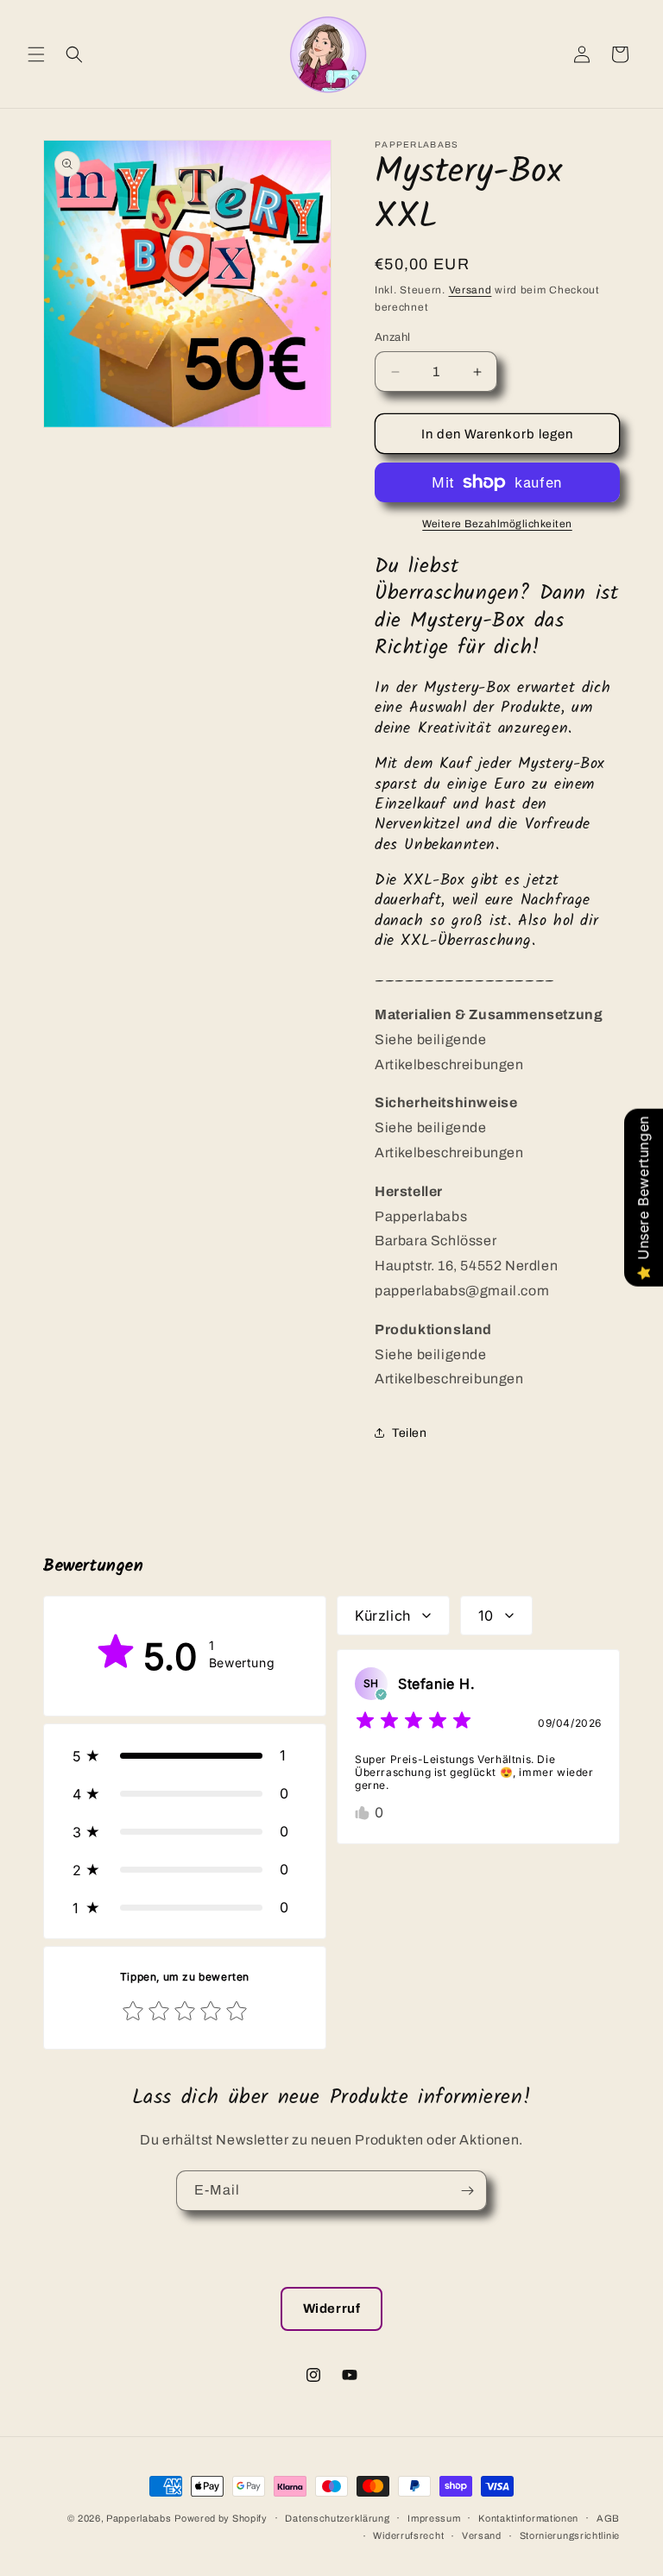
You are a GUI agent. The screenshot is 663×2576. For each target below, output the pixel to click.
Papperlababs (139, 2518)
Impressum (434, 2518)
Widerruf (332, 2308)
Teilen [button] (410, 1433)
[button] (36, 54)
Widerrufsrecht (408, 2535)
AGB (608, 2518)
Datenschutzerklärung (337, 2518)
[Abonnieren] (467, 2191)
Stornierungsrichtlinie (570, 2535)
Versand (470, 290)
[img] (414, 1723)
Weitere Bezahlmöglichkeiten (497, 524)
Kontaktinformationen (528, 2518)
